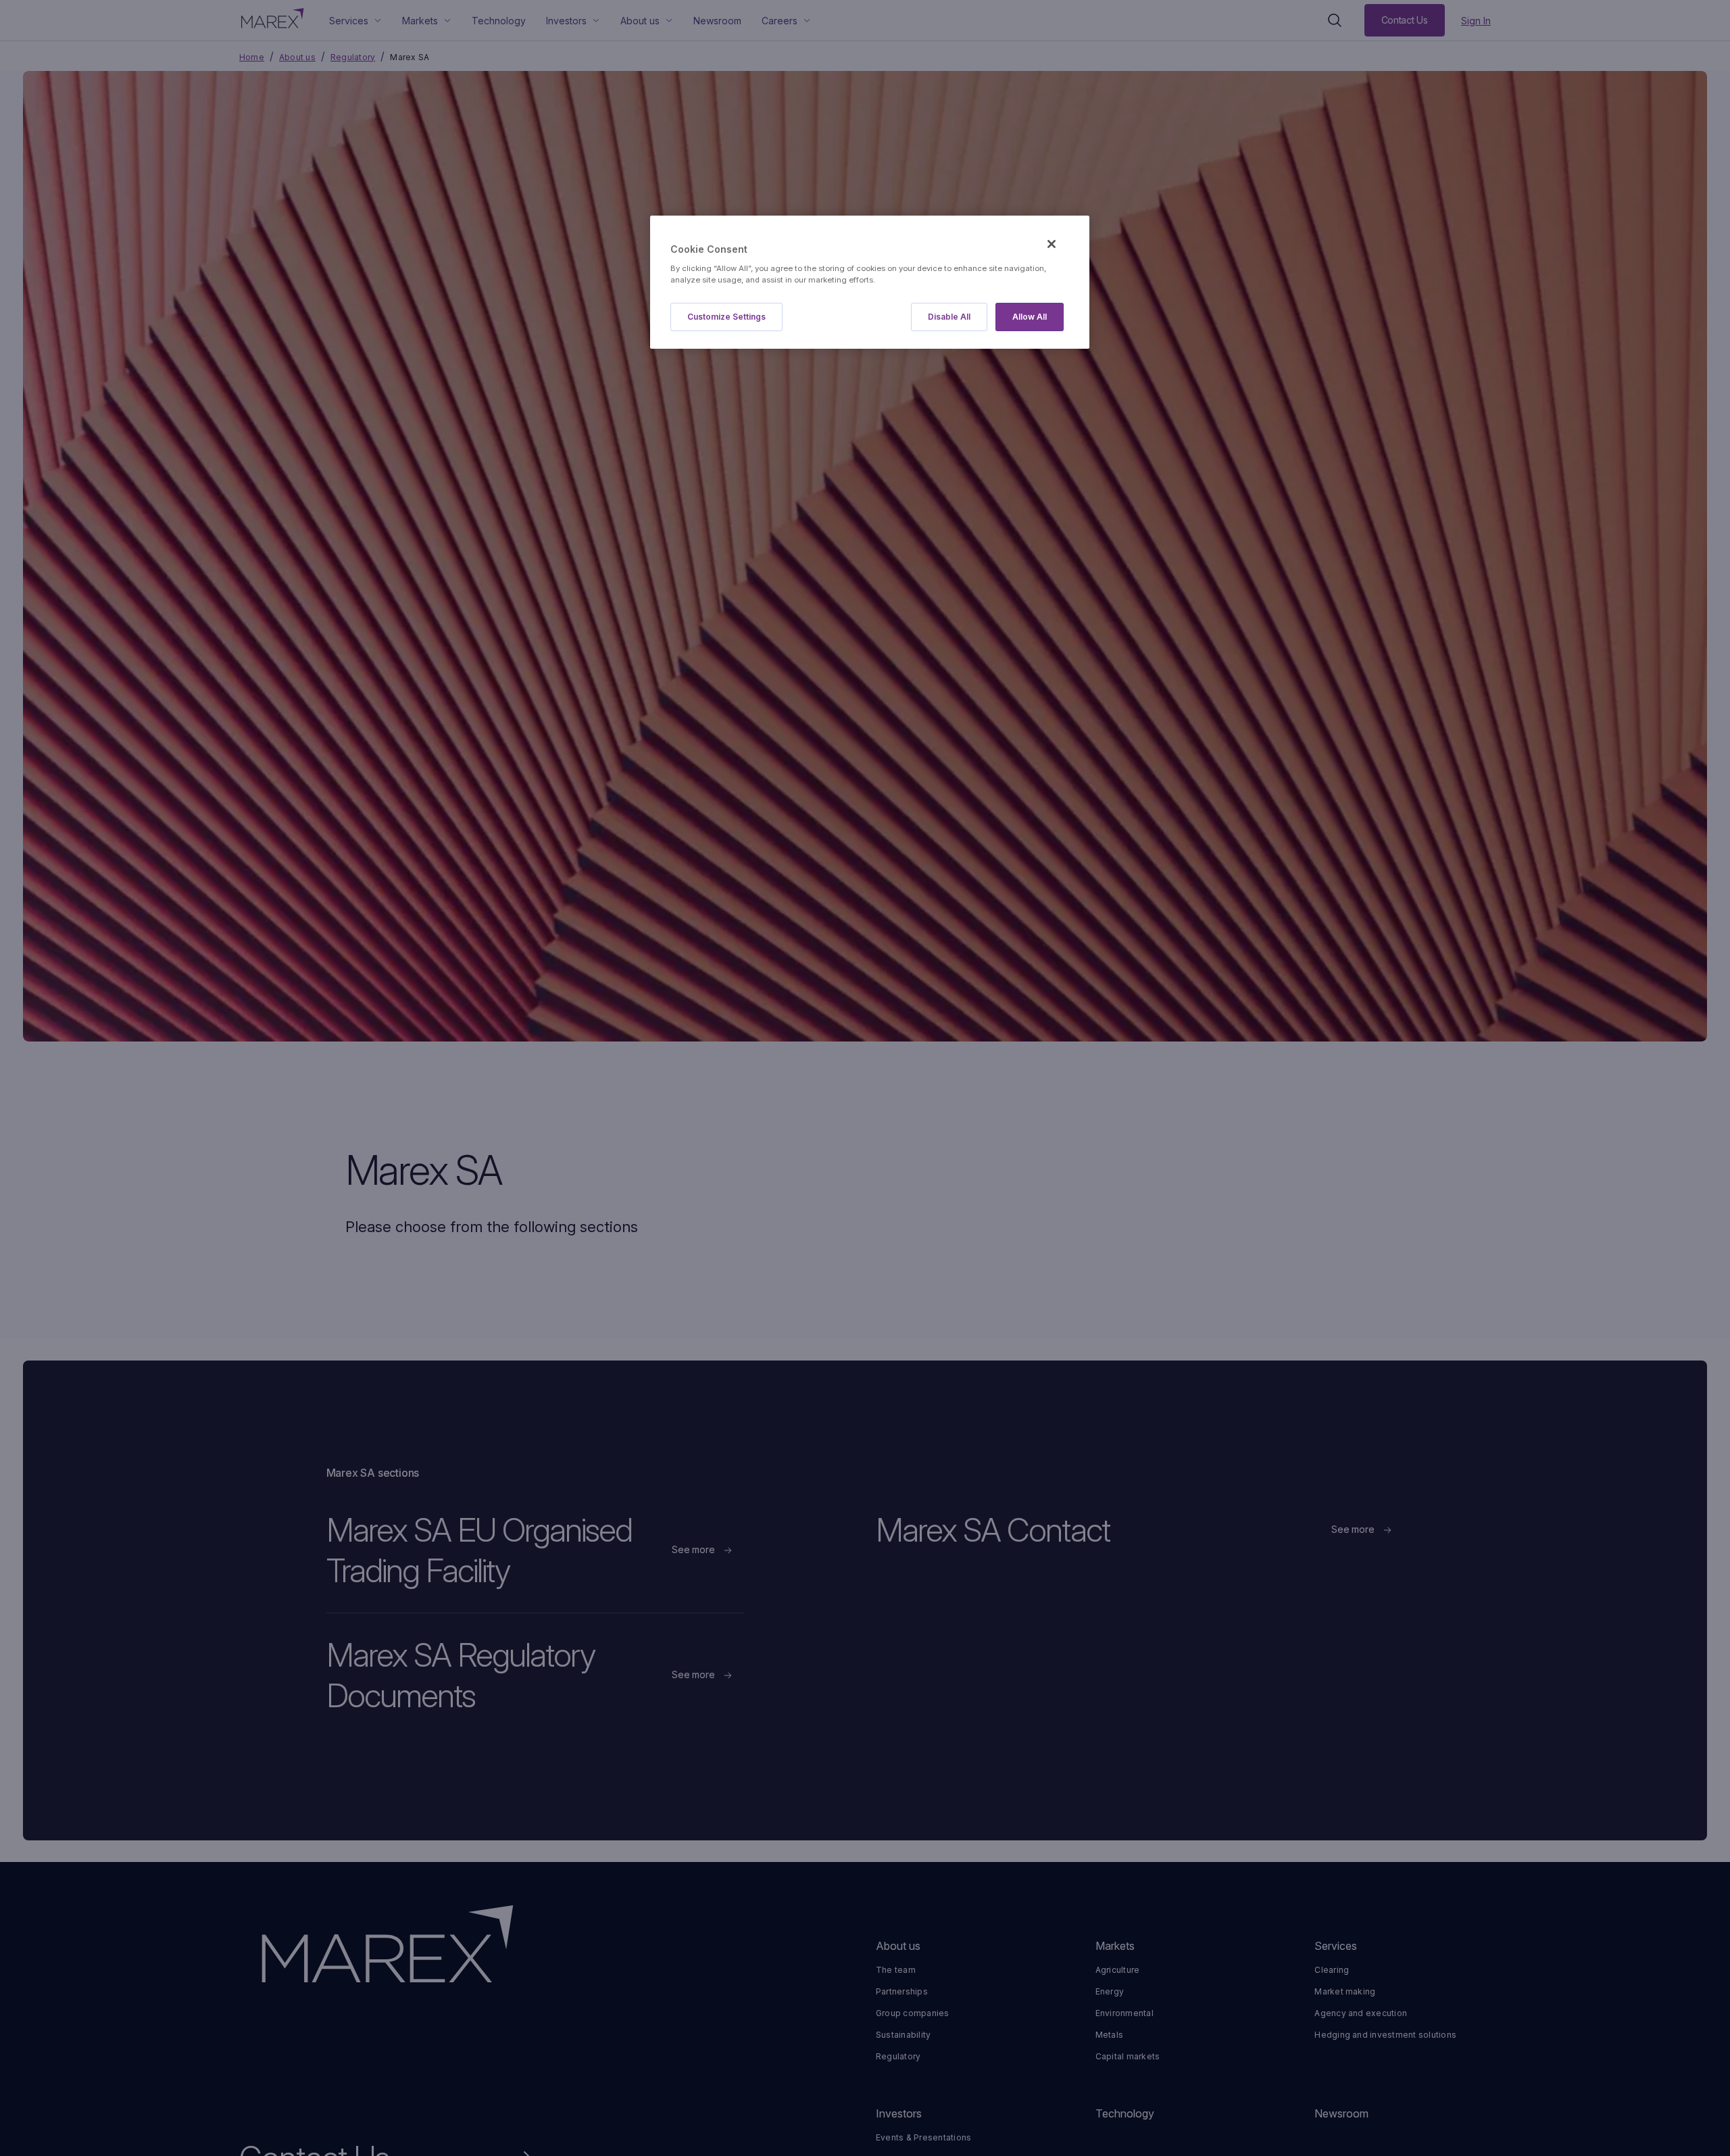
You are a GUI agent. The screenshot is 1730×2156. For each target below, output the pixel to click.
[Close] (1052, 244)
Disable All (949, 317)
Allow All (1030, 317)
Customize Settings (726, 317)
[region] (870, 282)
